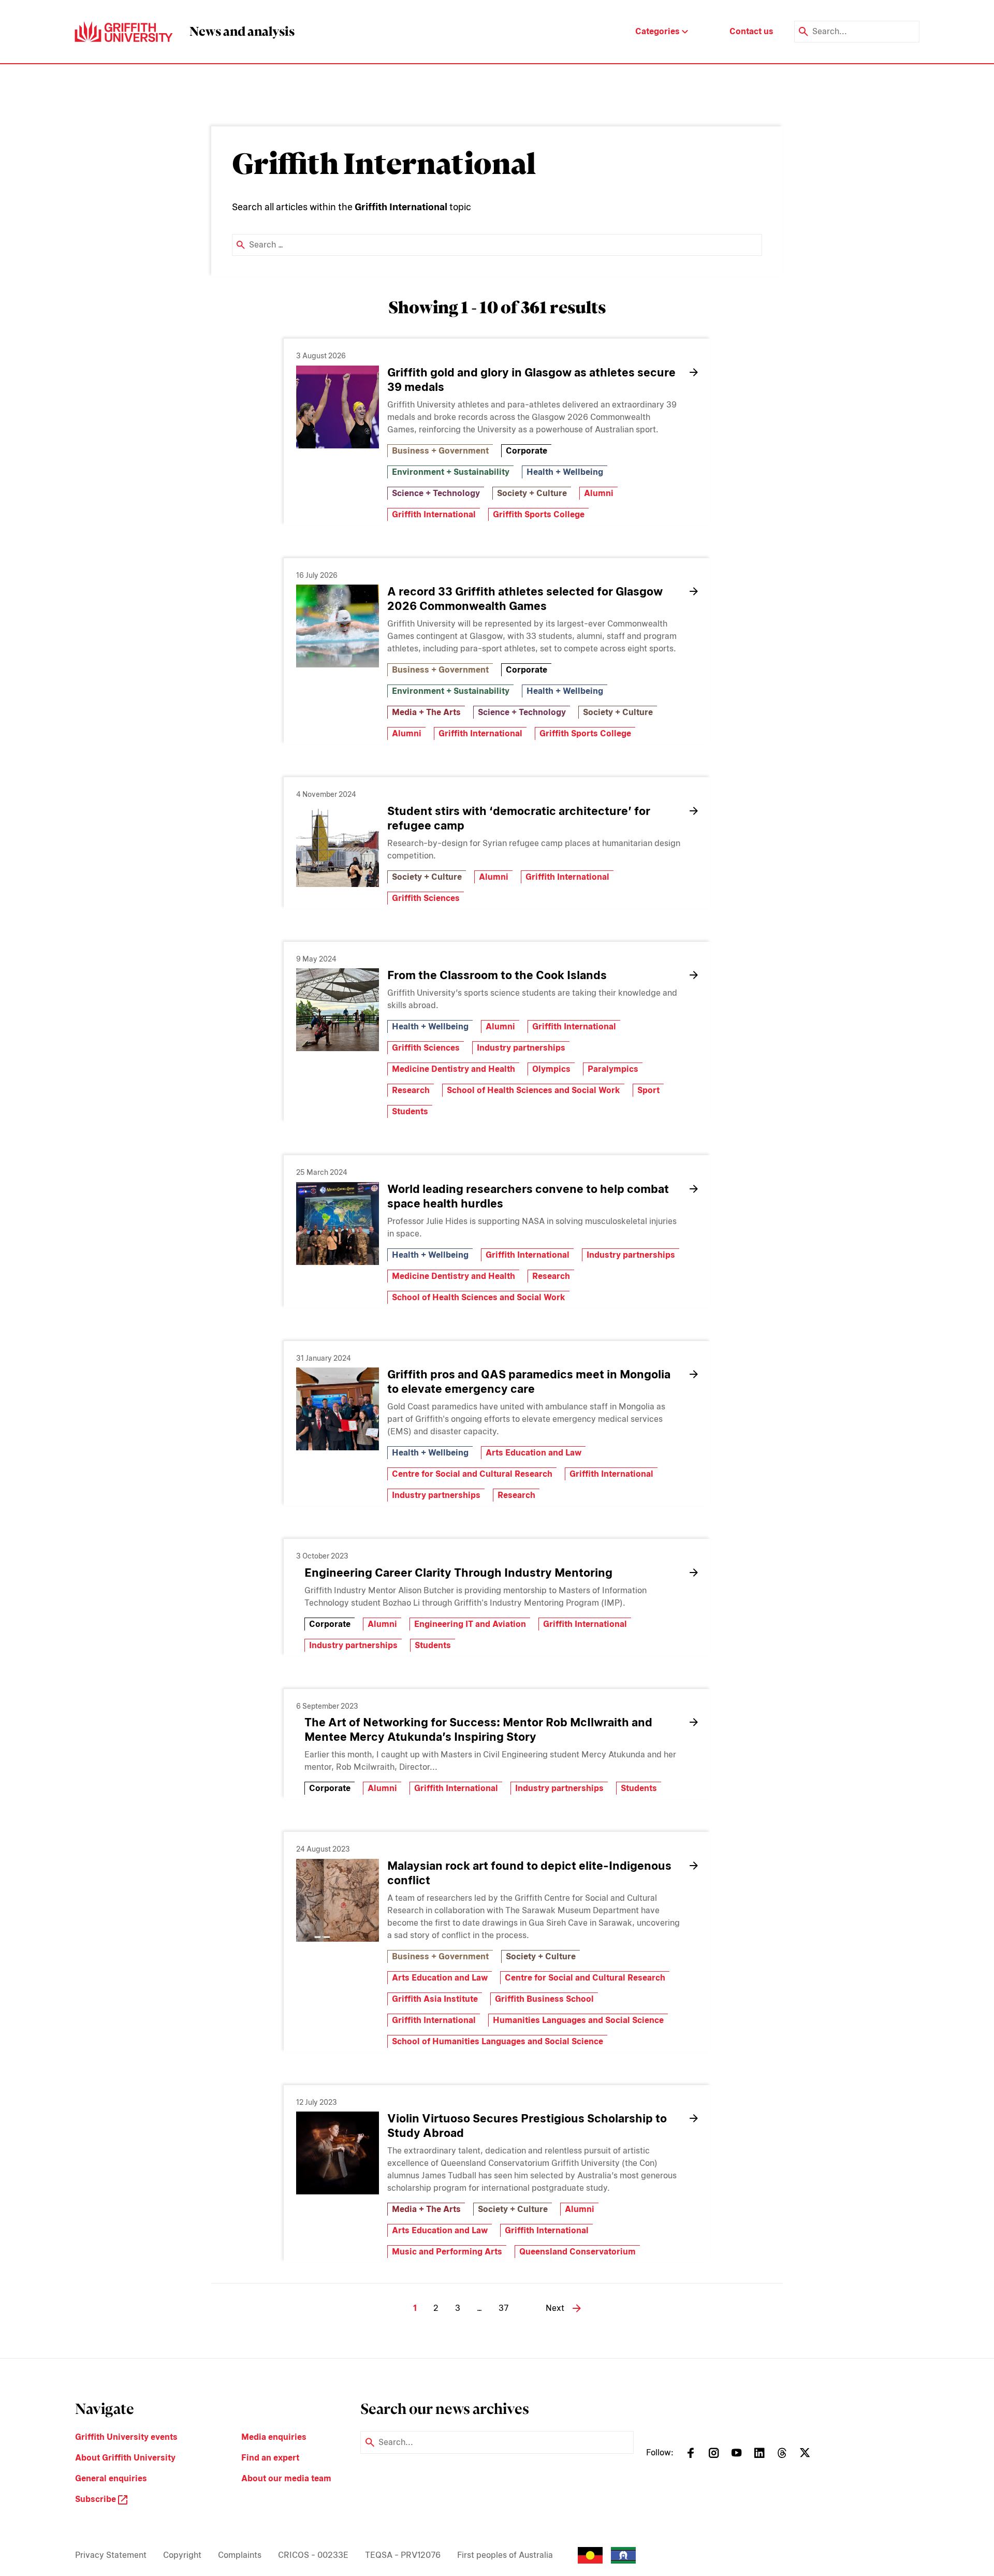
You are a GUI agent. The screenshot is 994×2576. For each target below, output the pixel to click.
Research (411, 1090)
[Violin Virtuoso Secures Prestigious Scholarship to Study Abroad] (338, 2153)
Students (410, 1111)
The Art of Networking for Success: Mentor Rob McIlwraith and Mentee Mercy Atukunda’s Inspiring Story (478, 1729)
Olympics (551, 1069)
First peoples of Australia (505, 2555)
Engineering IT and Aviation (470, 1624)
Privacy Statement (111, 2555)
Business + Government (440, 451)
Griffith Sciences (426, 898)
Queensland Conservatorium (578, 2252)
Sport (648, 1090)
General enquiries (111, 2478)
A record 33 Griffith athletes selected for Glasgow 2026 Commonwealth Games (525, 599)
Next (555, 2308)
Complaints (240, 2555)
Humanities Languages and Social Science (578, 2020)
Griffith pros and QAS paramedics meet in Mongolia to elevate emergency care (529, 1381)
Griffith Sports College (539, 514)
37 (503, 2308)
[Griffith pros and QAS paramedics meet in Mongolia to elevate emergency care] (338, 1409)
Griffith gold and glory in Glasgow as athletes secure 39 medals (531, 380)
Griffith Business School (544, 1999)
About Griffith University (125, 2458)
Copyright (182, 2555)
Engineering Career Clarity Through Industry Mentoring (458, 1573)
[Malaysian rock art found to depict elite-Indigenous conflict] (338, 1900)
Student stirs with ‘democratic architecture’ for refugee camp (519, 818)
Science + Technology (436, 493)
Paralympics (613, 1069)
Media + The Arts (426, 712)
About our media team (286, 2478)
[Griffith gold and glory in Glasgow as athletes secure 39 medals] (338, 407)
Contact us (751, 31)
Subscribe (97, 2499)
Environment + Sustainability (451, 472)
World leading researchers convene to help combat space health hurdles (528, 1196)
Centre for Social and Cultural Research (472, 1474)
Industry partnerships (521, 1048)
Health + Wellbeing (565, 472)
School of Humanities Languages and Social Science (498, 2041)
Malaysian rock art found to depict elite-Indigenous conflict (529, 1873)
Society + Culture (532, 493)
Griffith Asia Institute (435, 1999)
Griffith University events (126, 2437)
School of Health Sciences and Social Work (533, 1090)
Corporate (527, 451)
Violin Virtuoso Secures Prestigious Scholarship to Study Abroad (527, 2126)
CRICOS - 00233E (313, 2555)
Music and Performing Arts (447, 2252)
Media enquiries (274, 2437)
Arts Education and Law (533, 1453)
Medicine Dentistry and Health (454, 1069)
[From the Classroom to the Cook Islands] (338, 1010)
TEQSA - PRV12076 (403, 2555)
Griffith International (434, 514)
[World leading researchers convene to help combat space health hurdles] (338, 1224)
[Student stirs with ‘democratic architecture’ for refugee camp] (338, 846)
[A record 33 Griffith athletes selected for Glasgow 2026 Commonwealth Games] (338, 626)
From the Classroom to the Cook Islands (497, 975)
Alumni (599, 493)
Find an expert (270, 2458)
